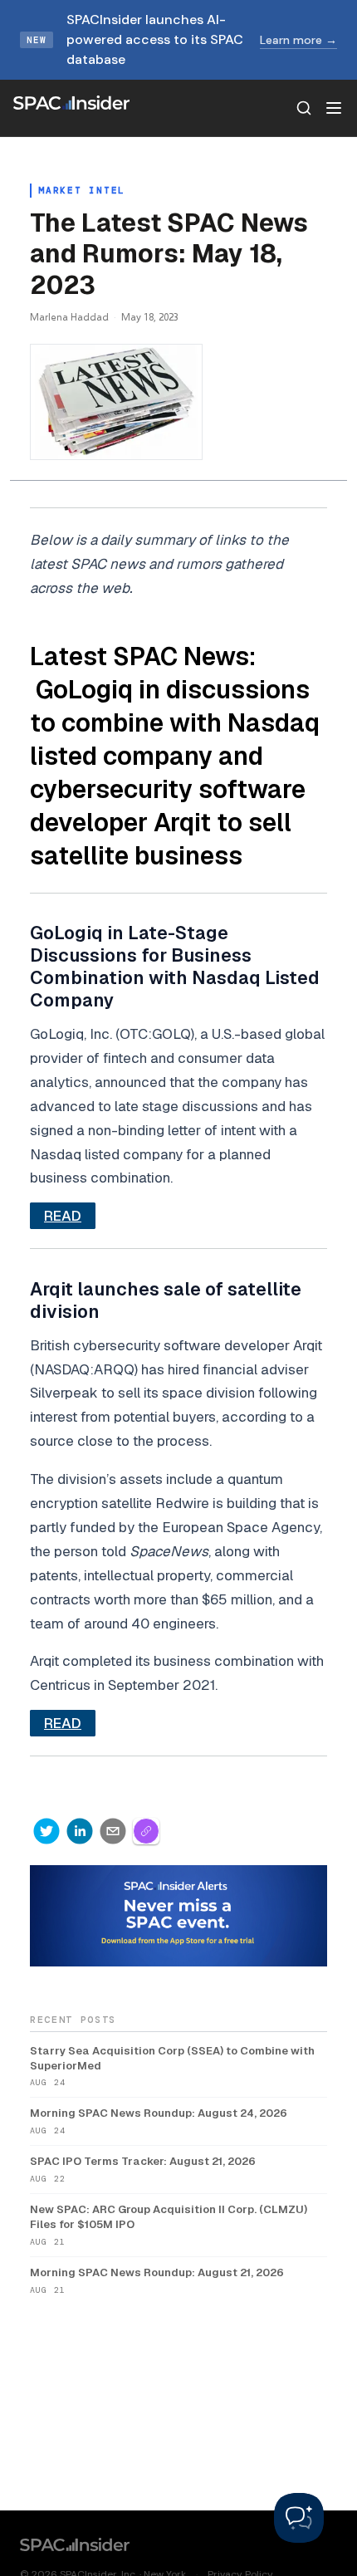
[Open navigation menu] (334, 108)
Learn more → (298, 40)
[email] (113, 1831)
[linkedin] (80, 1831)
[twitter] (46, 1831)
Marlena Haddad (69, 317)
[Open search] (304, 108)
